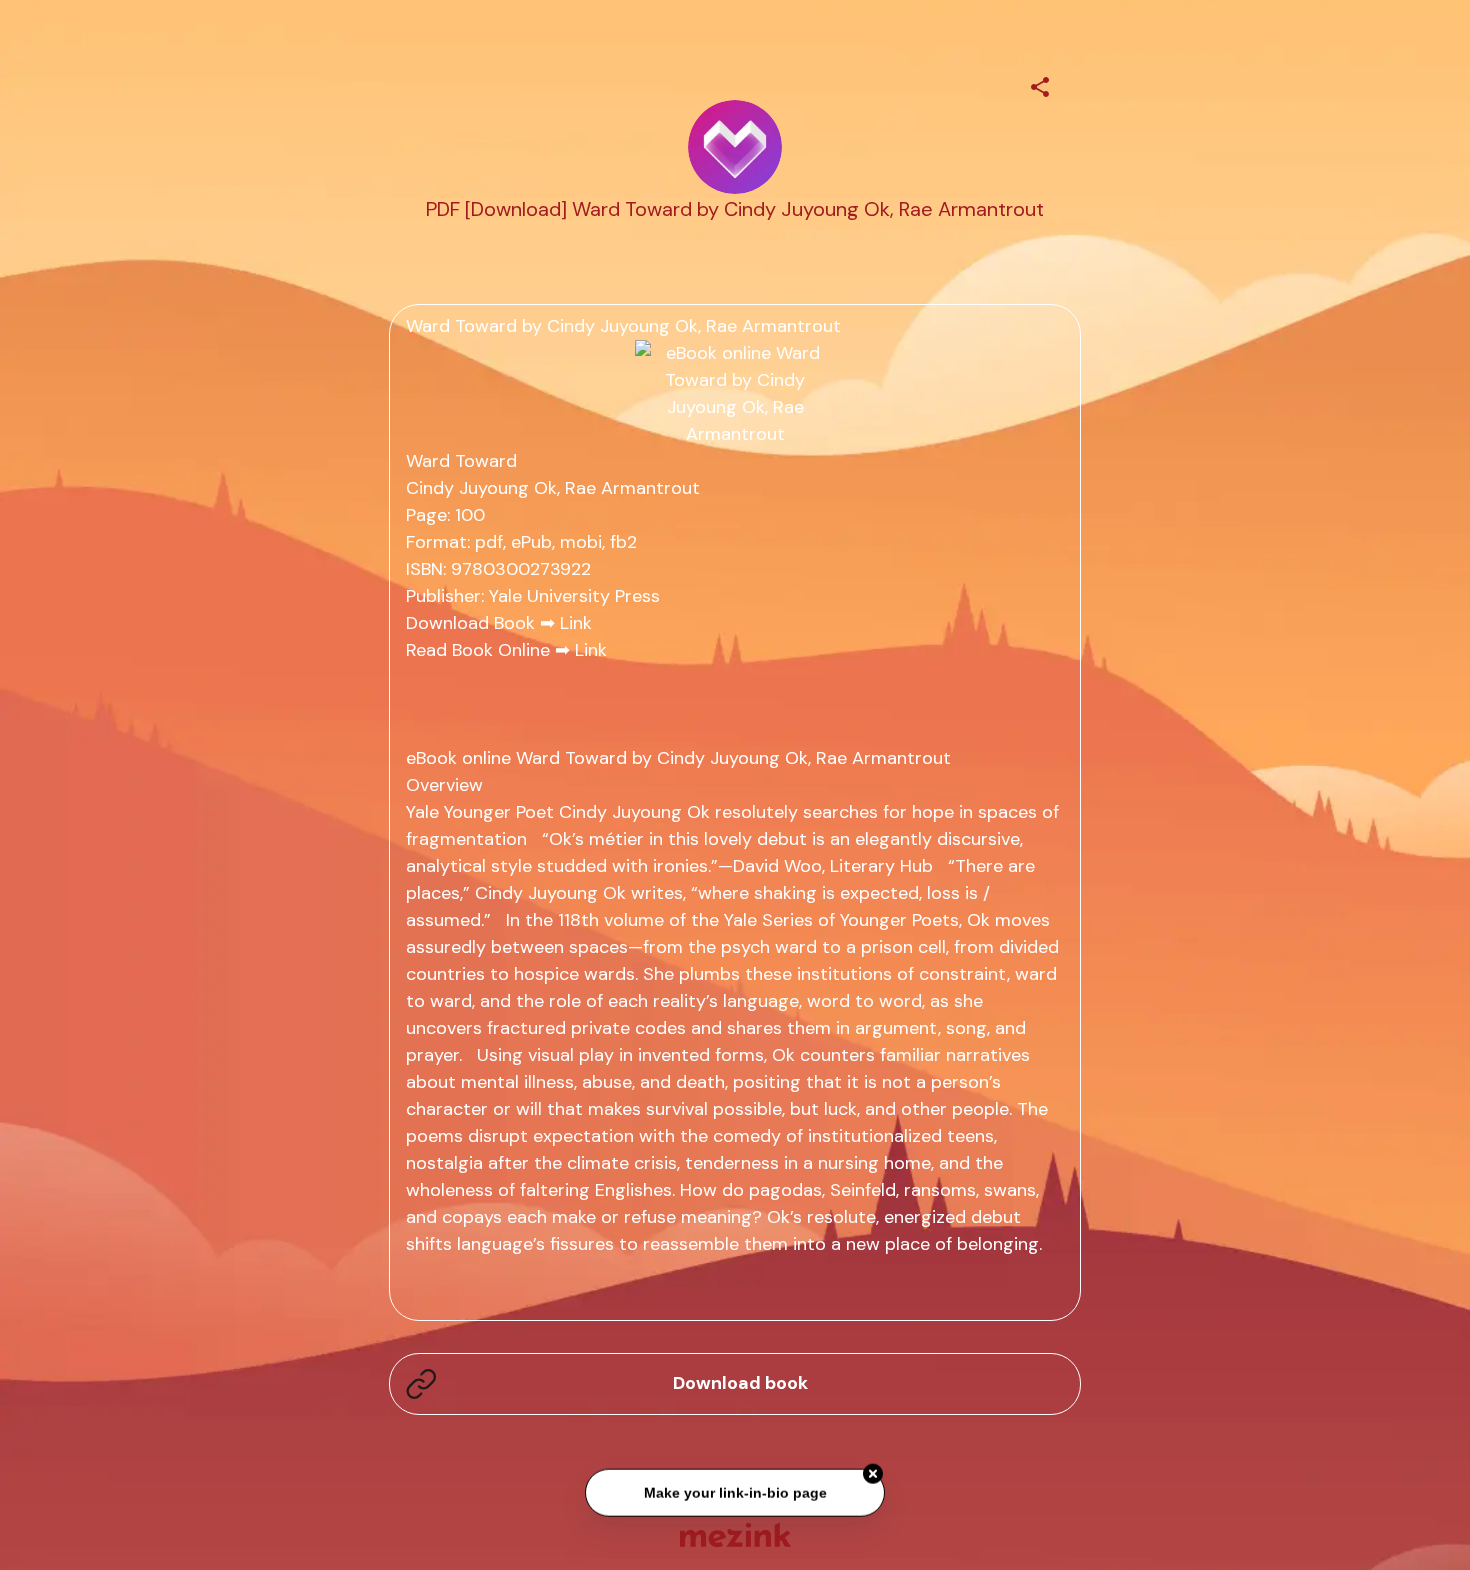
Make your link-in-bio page (734, 1491)
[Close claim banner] (873, 1473)
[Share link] (1040, 84)
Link (576, 623)
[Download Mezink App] (735, 1534)
